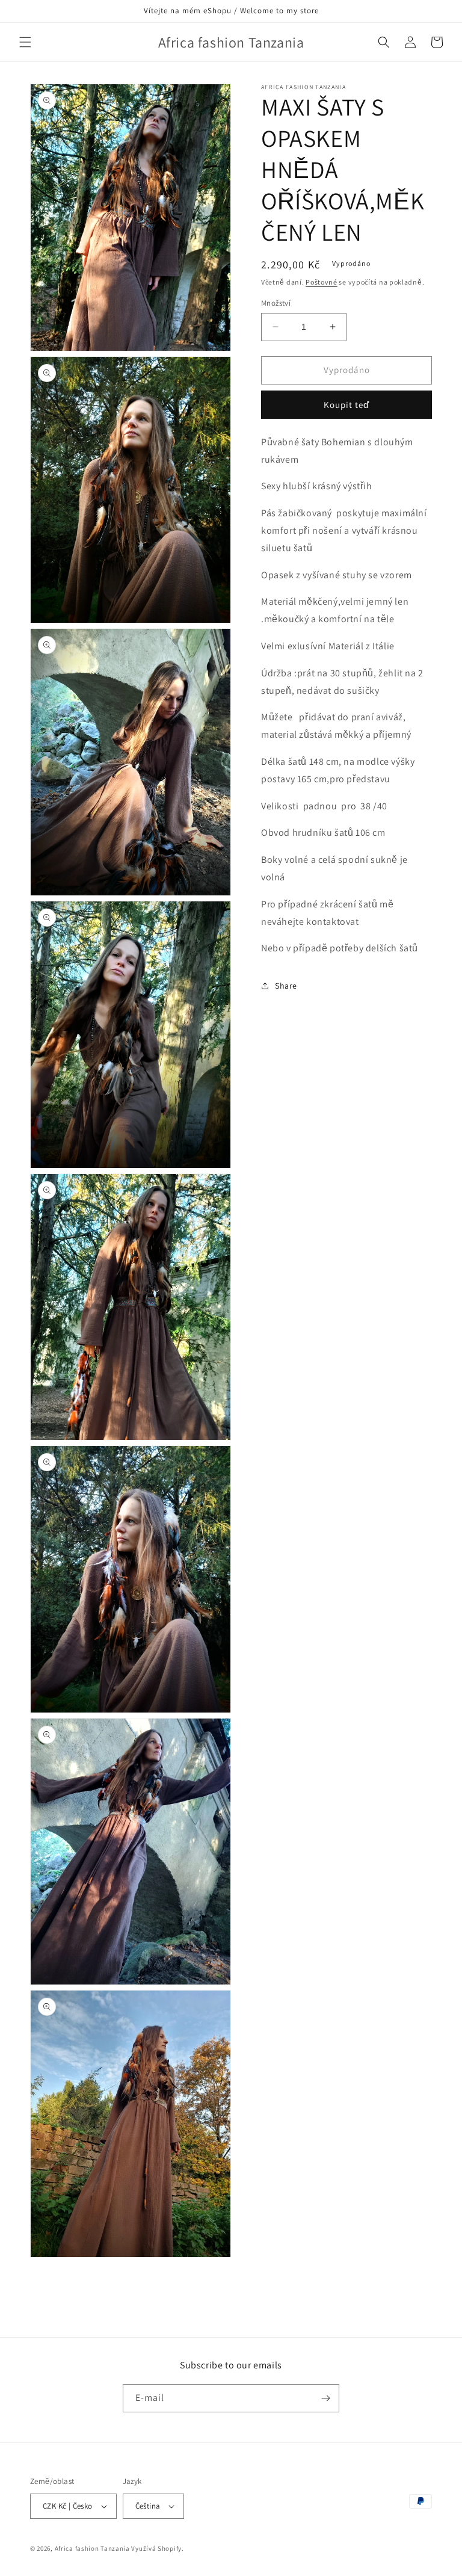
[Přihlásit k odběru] (325, 2398)
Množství (276, 303)
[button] (25, 42)
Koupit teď (346, 405)
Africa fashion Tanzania (92, 2548)
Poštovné (322, 282)
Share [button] (286, 986)
